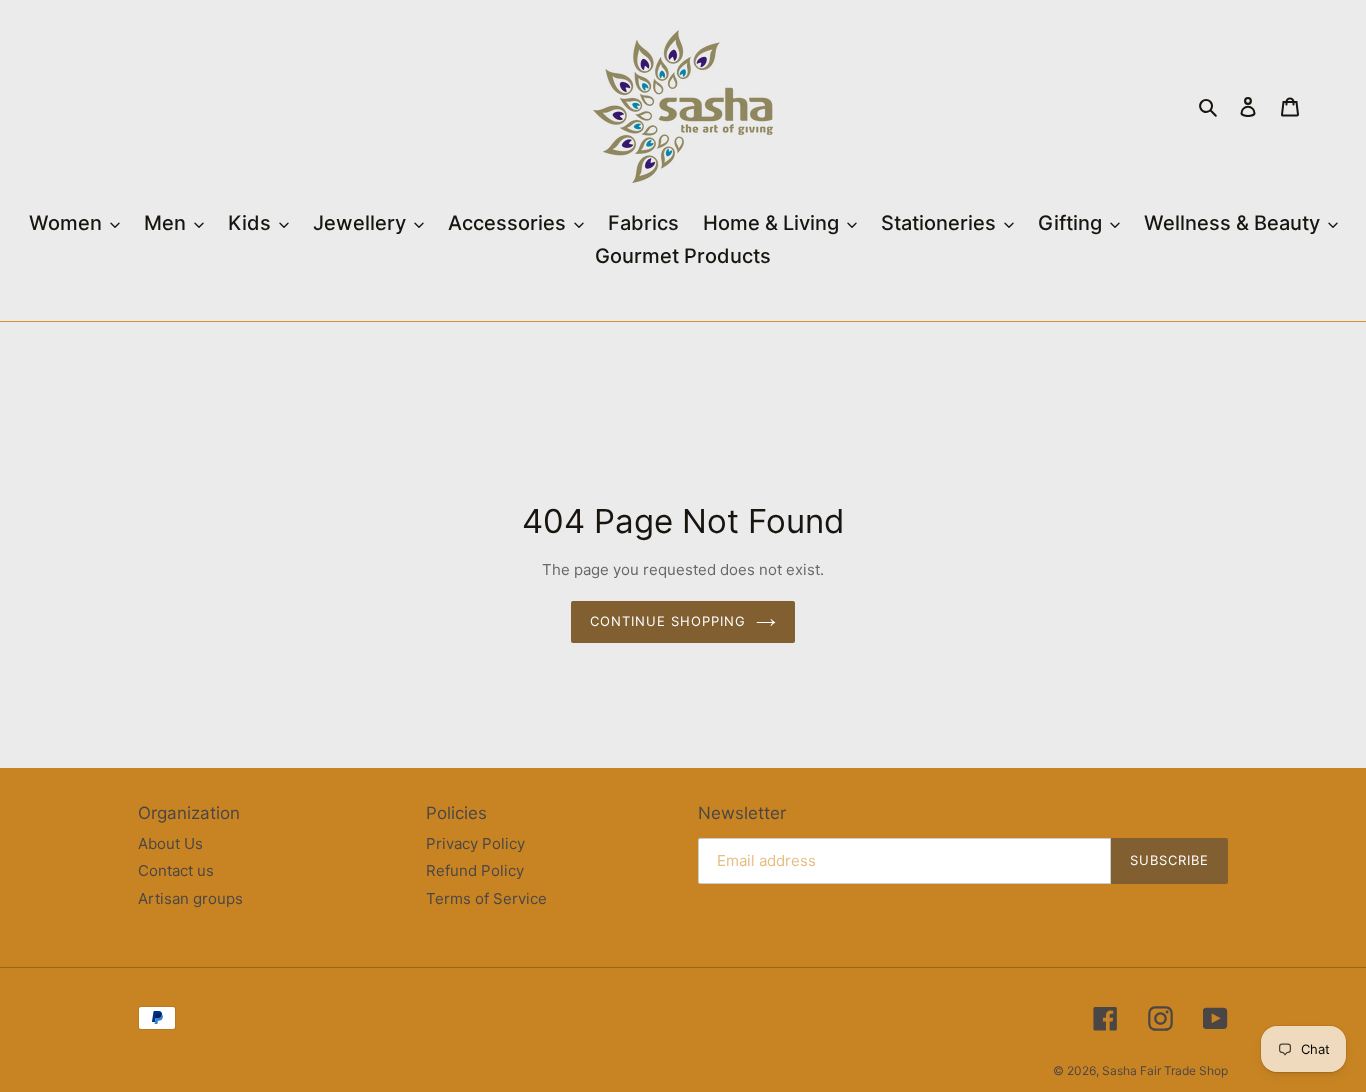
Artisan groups (190, 898)
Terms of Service (486, 898)
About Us (170, 843)
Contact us (176, 870)
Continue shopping (668, 621)
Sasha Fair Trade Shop (1165, 1070)
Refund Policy (475, 870)
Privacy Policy (475, 843)
